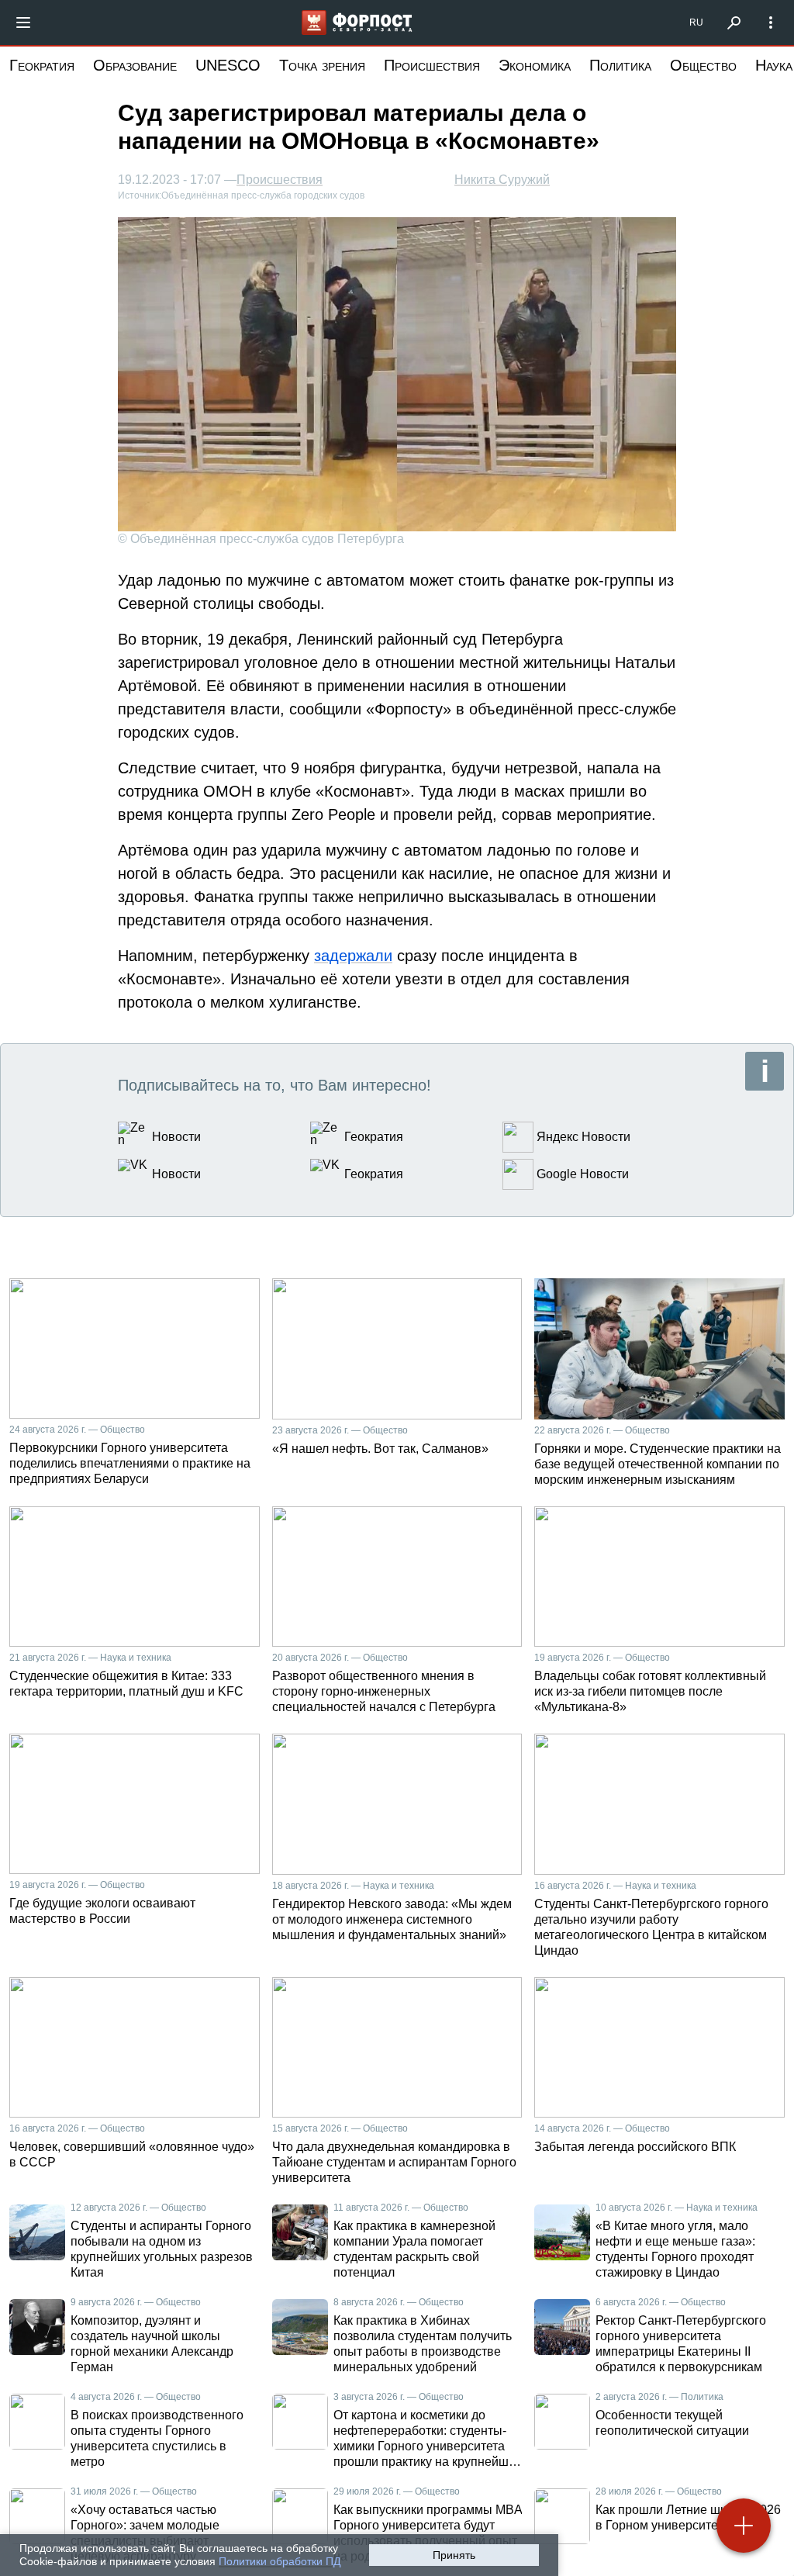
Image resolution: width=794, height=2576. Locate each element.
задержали (353, 956)
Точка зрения (322, 65)
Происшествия (432, 65)
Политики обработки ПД (280, 2561)
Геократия (42, 65)
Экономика (535, 65)
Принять (454, 2555)
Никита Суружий (502, 180)
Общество (703, 65)
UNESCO (228, 65)
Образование (135, 65)
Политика (620, 65)
